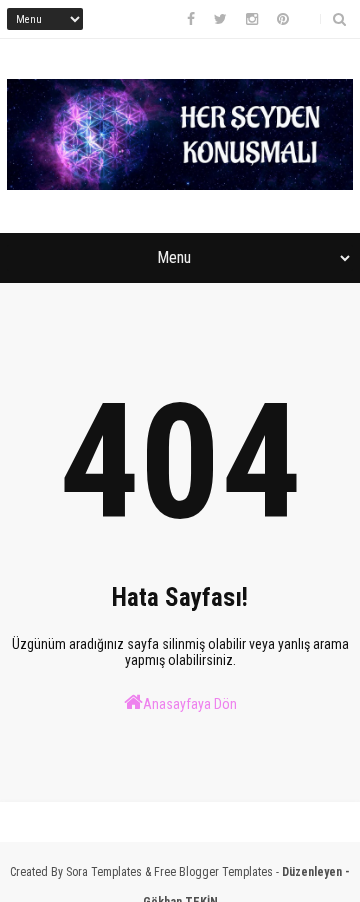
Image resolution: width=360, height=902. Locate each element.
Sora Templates (104, 872)
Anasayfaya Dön (190, 704)
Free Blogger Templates (213, 872)
